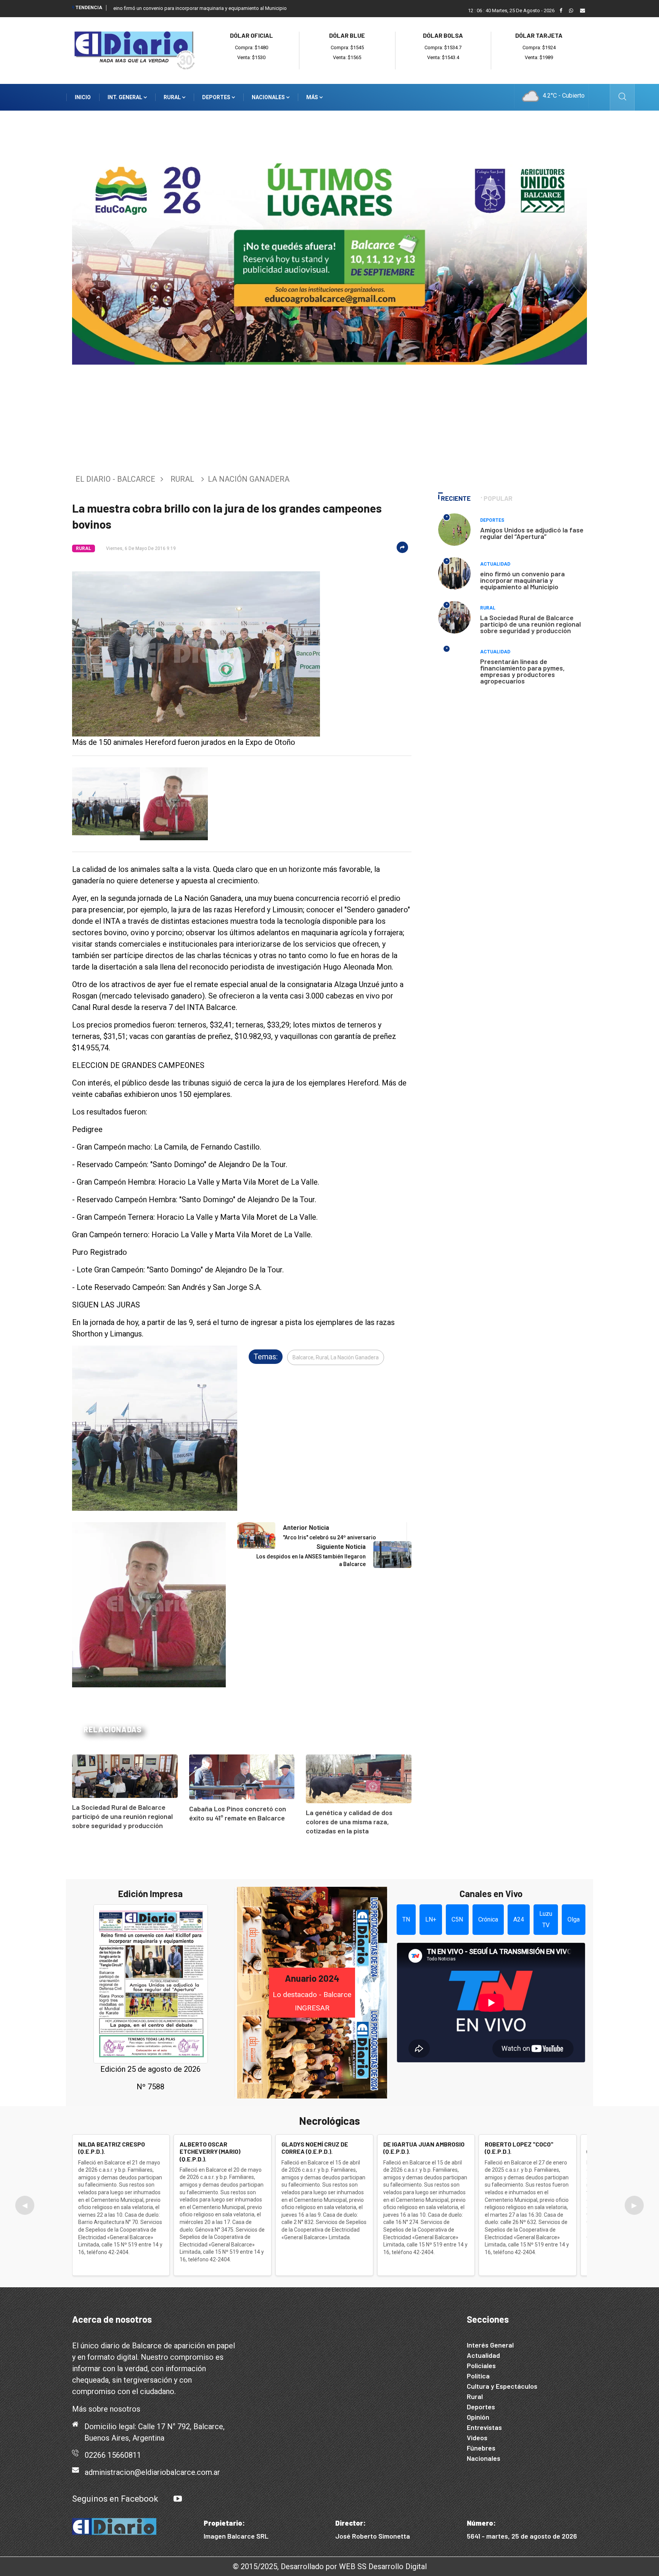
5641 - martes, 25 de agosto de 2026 (522, 2536)
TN (406, 1919)
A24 (519, 1919)
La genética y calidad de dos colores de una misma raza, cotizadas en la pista (349, 1822)
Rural (173, 97)
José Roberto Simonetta (373, 2536)
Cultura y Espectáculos (502, 2386)
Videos (477, 2438)
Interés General (490, 2345)
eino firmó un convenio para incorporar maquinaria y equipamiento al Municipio (200, 8)
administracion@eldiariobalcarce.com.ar (152, 2472)
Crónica (488, 1919)
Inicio (83, 97)
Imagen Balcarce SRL (236, 2536)
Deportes (217, 97)
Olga (574, 1919)
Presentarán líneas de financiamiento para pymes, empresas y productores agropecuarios (522, 671)
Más (313, 97)
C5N (457, 1919)
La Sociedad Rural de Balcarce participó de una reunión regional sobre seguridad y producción (122, 1816)
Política (478, 2376)
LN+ (431, 1919)
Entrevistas (484, 2427)
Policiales (481, 2365)
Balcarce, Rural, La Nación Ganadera (336, 1357)
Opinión (478, 2417)
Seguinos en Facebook (115, 2499)
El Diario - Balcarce (115, 479)
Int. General (125, 97)
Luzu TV (546, 1919)
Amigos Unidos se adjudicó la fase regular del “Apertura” (532, 533)
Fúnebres (481, 2448)
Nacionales (269, 97)
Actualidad (495, 564)
